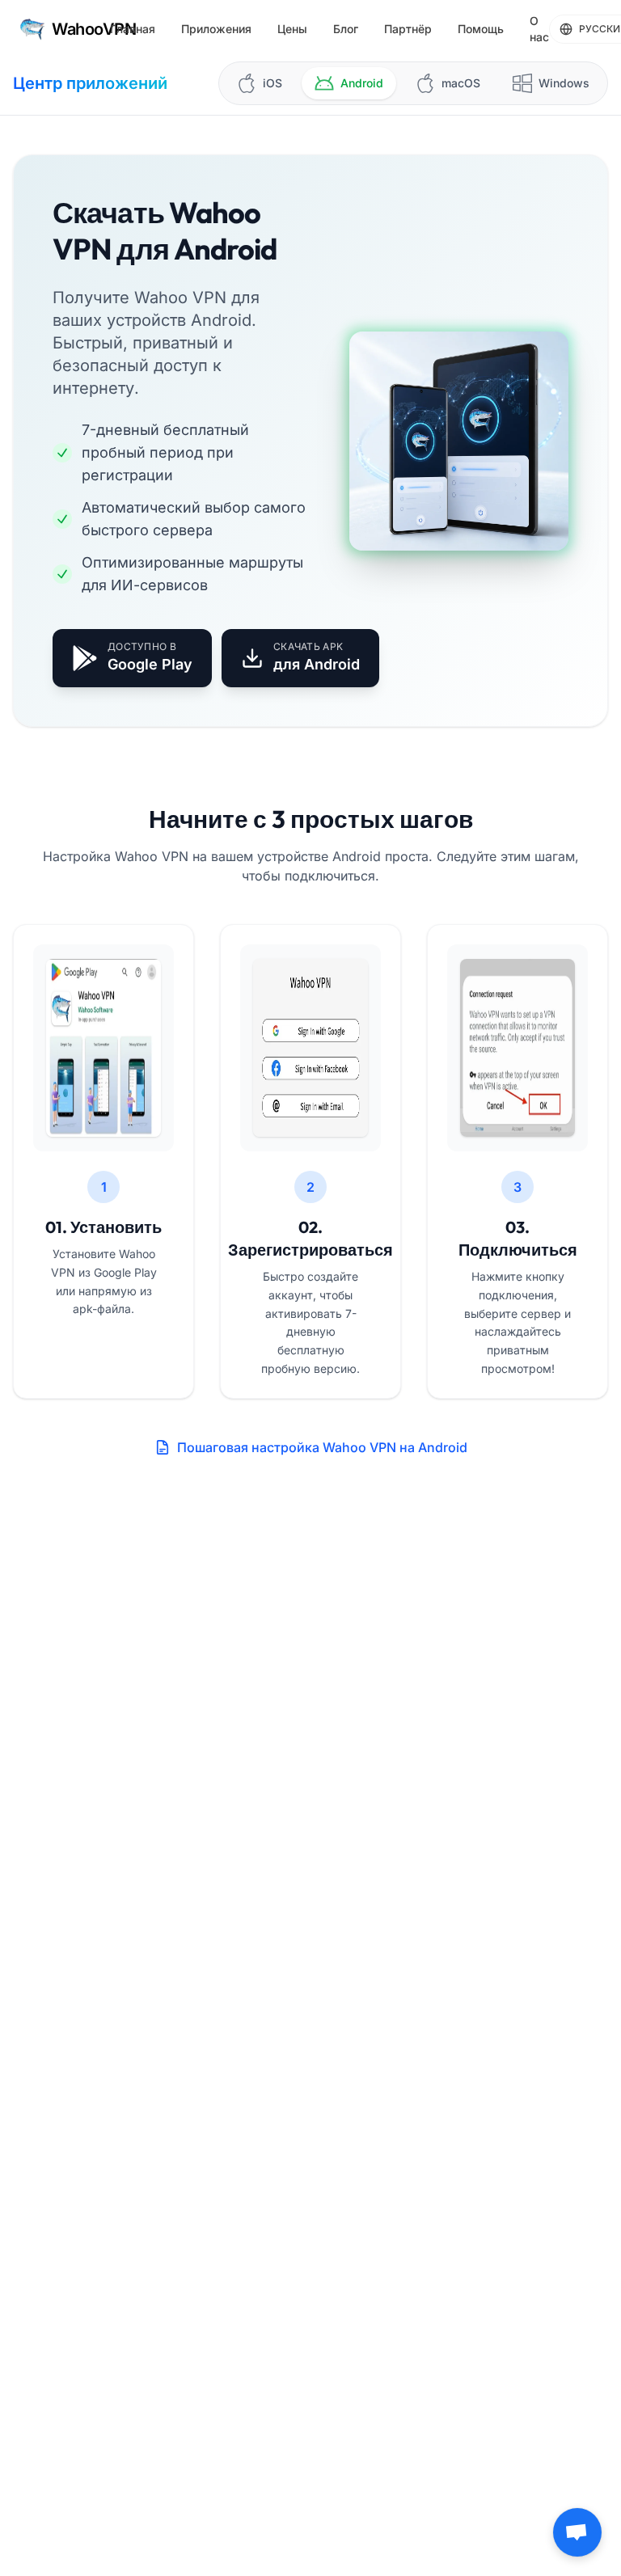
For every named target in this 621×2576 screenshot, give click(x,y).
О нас (539, 29)
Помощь (481, 29)
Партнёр (408, 29)
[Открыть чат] (577, 2532)
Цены (292, 29)
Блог (346, 29)
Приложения (216, 29)
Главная (133, 29)
